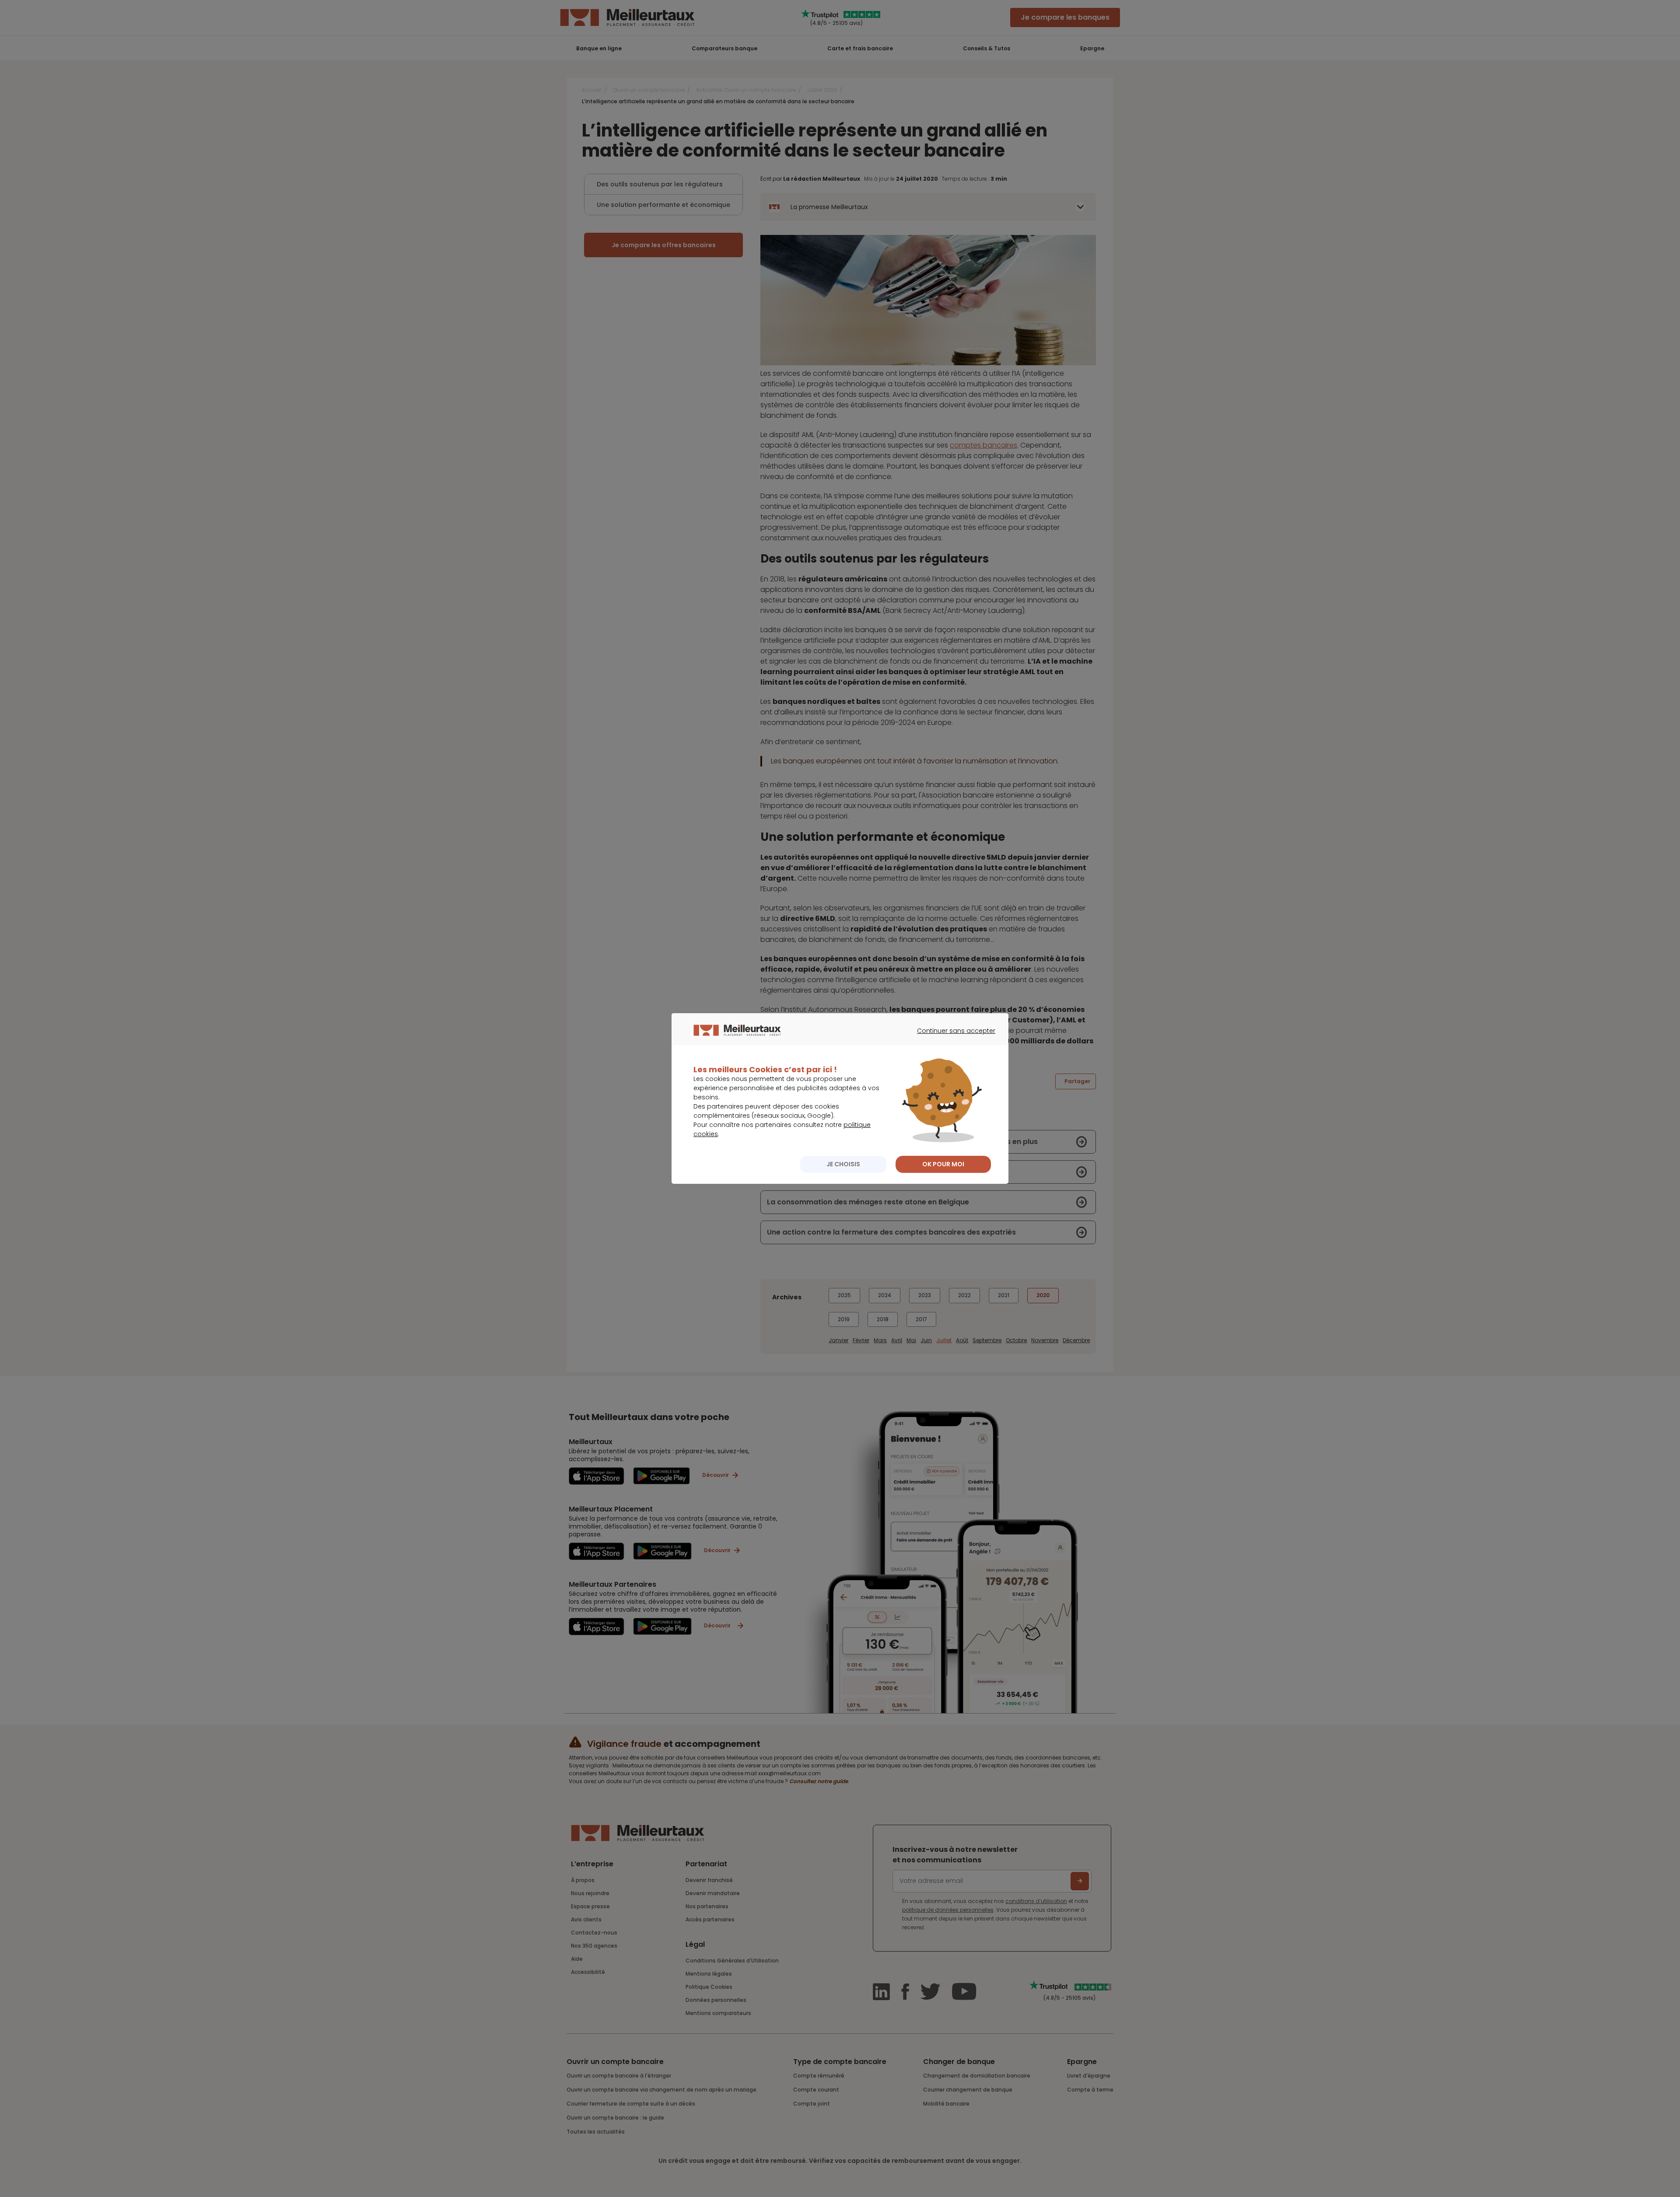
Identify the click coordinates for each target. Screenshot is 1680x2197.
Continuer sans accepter (952, 1039)
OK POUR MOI (943, 1164)
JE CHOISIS (843, 1164)
